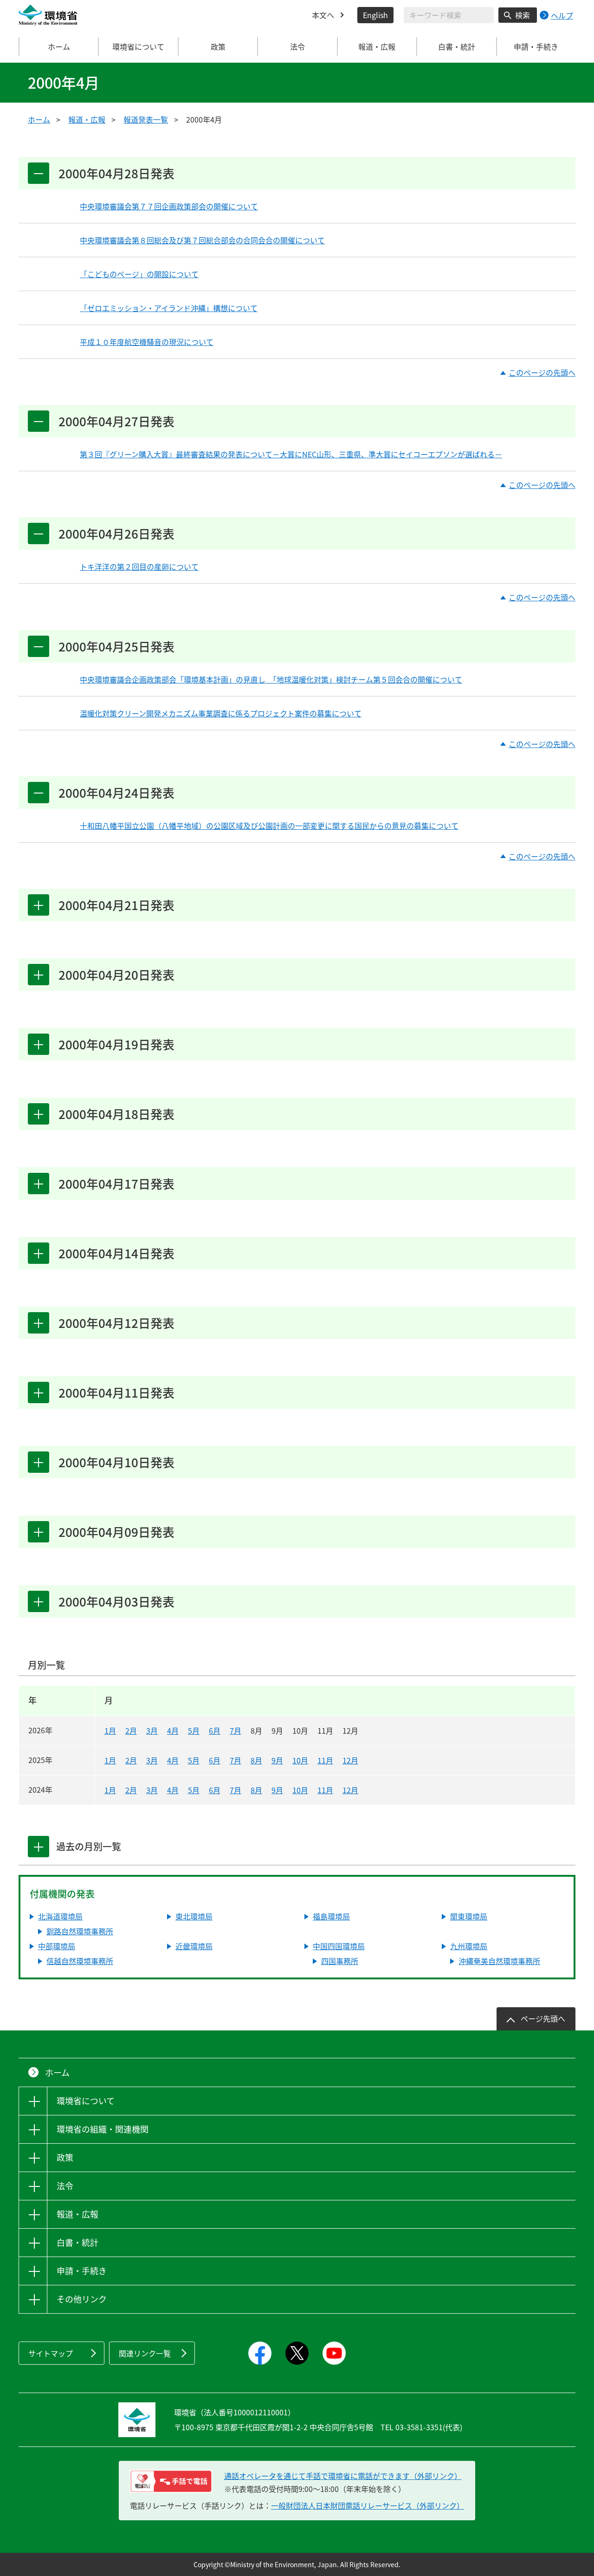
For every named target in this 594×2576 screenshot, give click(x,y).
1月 (110, 1730)
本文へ (323, 15)
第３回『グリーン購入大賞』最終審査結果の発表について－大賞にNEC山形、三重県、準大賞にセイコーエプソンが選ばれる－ (291, 454)
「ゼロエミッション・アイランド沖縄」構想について (169, 308)
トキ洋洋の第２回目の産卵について (139, 566)
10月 (300, 1760)
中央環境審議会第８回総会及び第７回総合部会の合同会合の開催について (202, 240)
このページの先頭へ (542, 373)
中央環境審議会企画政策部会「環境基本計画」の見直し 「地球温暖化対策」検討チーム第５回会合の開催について (271, 679)
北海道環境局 (60, 1916)
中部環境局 (57, 1946)
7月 (236, 1730)
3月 (152, 1730)
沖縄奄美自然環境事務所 (499, 1961)
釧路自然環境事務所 (80, 1931)
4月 (173, 1730)
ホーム (59, 46)
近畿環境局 (194, 1946)
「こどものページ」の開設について (139, 274)
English (375, 15)
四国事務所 (340, 1961)
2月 (131, 1730)
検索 (523, 15)
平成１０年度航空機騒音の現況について (147, 342)
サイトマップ (51, 2353)
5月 (194, 1730)
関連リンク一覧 (145, 2353)
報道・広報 (87, 119)
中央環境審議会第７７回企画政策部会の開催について (169, 206)
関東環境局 (469, 1916)
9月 (277, 1760)
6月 (215, 1730)
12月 (350, 1760)
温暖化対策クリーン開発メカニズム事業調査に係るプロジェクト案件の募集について (221, 713)
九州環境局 (469, 1946)
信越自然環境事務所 (80, 1961)
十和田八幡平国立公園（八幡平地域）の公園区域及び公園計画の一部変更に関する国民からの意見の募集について (269, 826)
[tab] (39, 1847)
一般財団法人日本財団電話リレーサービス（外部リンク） (368, 2505)
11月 (325, 1760)
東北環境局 (194, 1916)
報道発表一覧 (146, 119)
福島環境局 (331, 1916)
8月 (256, 1760)
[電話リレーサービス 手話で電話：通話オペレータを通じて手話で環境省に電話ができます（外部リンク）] (171, 2481)
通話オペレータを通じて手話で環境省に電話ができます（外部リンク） (343, 2476)
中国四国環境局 (339, 1946)
